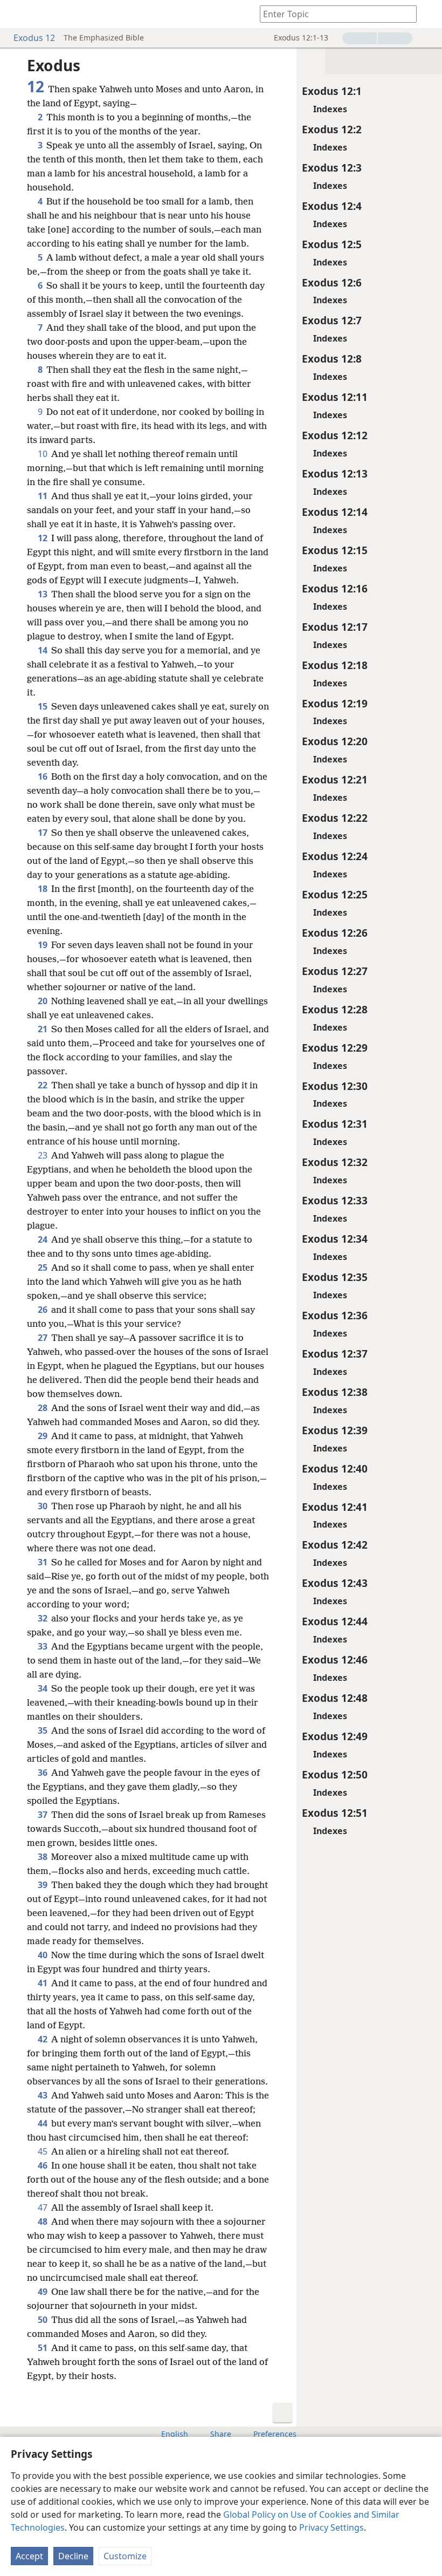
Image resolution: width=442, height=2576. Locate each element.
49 (43, 2292)
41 (43, 1983)
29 (43, 1436)
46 (43, 2165)
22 (43, 1085)
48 (43, 2221)
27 (43, 1338)
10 (43, 454)
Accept (29, 2556)
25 (43, 1267)
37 (43, 1815)
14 (43, 650)
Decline (73, 2556)
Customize (125, 2556)
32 (43, 1618)
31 (43, 1562)
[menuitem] (16, 14)
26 (43, 1310)
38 (43, 1857)
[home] (16, 14)
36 (43, 1773)
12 (43, 538)
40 (43, 1955)
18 (43, 889)
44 (43, 2123)
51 (43, 2348)
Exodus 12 (34, 38)
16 (43, 776)
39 (43, 1885)
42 (43, 2039)
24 (43, 1239)
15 (43, 706)
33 (43, 1646)
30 (43, 1506)
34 (43, 1688)
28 (43, 1408)
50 (43, 2320)
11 (43, 496)
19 (43, 945)
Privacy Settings (331, 2527)
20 (43, 1001)
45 (43, 2151)
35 (43, 1730)
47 (43, 2207)
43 (43, 2095)
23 (43, 1155)
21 (43, 1029)
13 (43, 594)
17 (43, 833)
